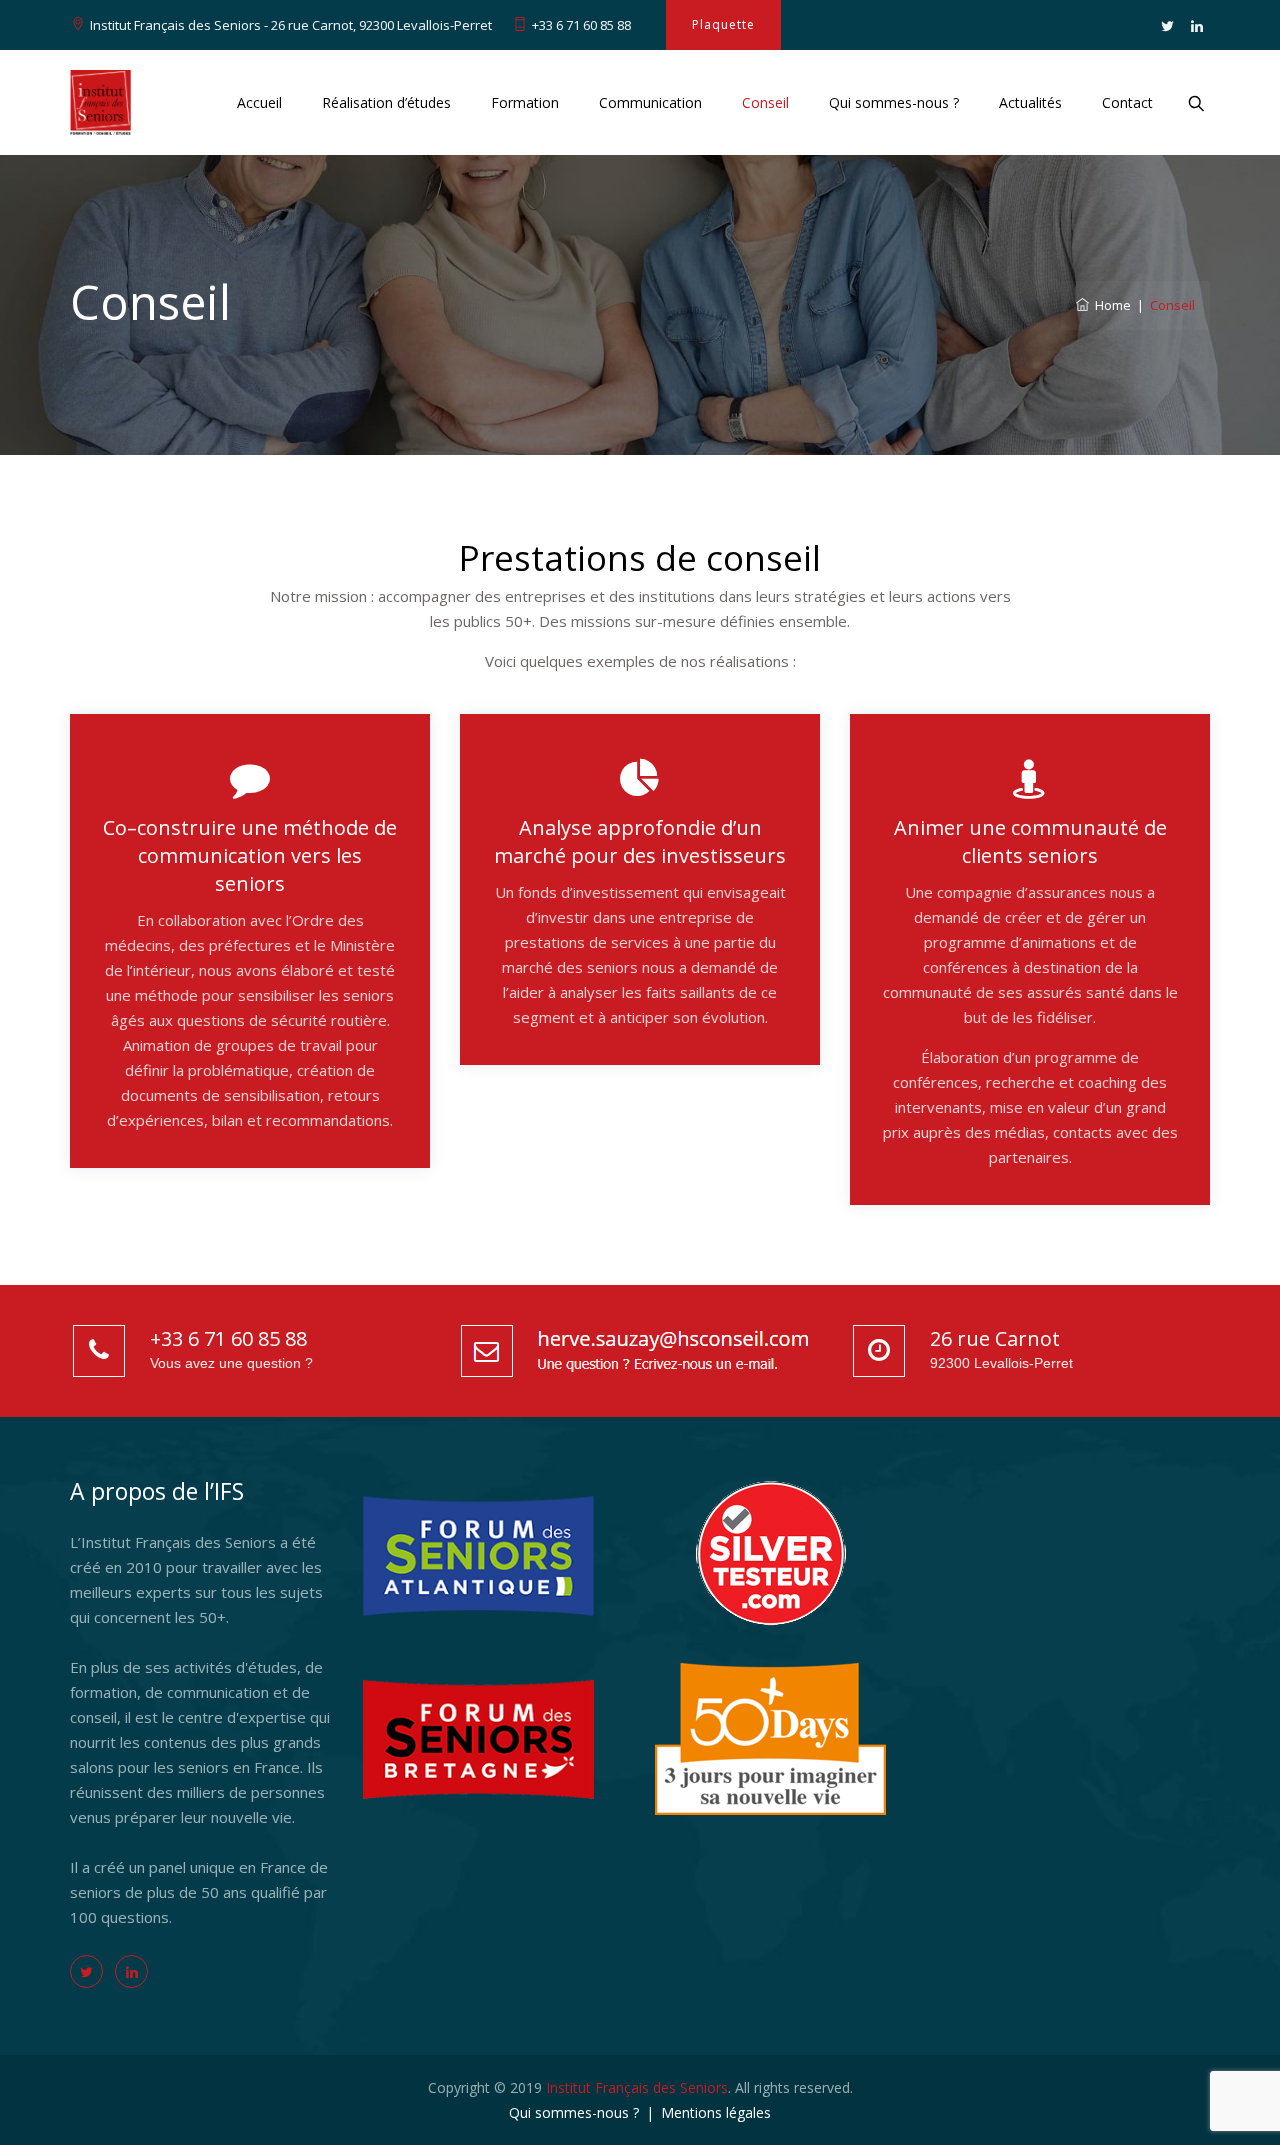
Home (1110, 305)
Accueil (259, 102)
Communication (650, 102)
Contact (1127, 102)
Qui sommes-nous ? (894, 102)
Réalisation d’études (386, 102)
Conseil (765, 102)
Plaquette (723, 24)
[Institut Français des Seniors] (100, 102)
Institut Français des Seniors (637, 2087)
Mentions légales (716, 2112)
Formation (525, 102)
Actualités (1030, 102)
